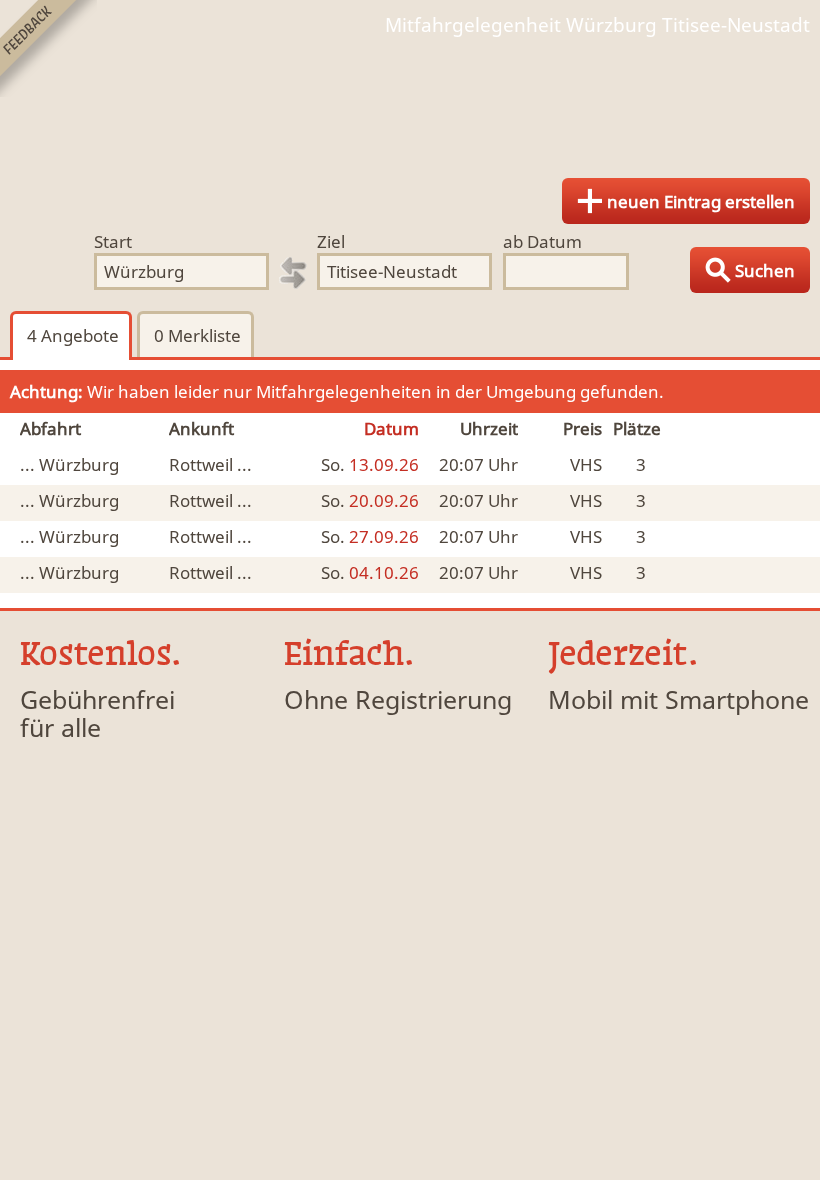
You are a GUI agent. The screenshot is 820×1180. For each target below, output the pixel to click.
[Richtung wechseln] (293, 273)
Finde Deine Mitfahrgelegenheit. (410, 100)
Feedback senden (48, 48)
